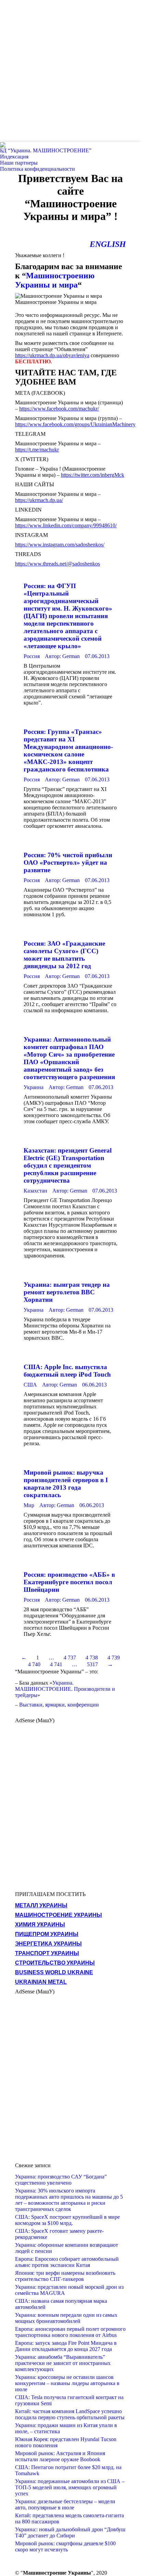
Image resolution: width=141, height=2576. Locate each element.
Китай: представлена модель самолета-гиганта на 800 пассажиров (69, 2518)
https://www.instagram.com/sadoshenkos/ (60, 545)
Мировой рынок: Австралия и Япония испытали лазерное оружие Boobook (60, 2456)
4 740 (34, 1664)
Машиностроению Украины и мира (55, 280)
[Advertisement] (70, 70)
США (30, 1385)
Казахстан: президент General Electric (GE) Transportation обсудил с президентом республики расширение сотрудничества (68, 1165)
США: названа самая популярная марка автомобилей (61, 2304)
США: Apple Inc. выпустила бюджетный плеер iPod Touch (67, 1371)
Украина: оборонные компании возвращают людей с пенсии (67, 2248)
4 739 (114, 1658)
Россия (32, 656)
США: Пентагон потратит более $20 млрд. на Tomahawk (68, 2470)
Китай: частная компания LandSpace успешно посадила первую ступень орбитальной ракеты (70, 2414)
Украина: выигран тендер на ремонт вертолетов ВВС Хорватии (67, 1292)
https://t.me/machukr (37, 450)
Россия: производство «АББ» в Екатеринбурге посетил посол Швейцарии (69, 1582)
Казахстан (35, 1191)
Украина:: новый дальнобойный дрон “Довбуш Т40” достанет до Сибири (70, 2532)
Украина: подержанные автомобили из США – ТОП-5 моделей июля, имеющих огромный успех (70, 2487)
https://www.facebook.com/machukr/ (59, 409)
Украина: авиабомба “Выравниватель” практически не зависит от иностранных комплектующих (63, 2363)
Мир (29, 1505)
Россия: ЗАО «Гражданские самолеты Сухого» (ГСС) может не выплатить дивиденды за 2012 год (64, 955)
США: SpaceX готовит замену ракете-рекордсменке (59, 2234)
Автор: (62, 656)
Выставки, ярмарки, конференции (59, 1705)
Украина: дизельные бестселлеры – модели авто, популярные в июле (65, 2504)
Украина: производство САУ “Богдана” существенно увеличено (61, 2180)
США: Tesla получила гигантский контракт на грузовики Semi (69, 2400)
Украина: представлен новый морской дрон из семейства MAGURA (69, 2290)
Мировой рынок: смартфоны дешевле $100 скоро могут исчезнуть (65, 2546)
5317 (92, 1664)
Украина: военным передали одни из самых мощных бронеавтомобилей (66, 2318)
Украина (34, 1087)
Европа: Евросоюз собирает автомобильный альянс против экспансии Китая (67, 2262)
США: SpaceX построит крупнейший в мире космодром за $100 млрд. (67, 2220)
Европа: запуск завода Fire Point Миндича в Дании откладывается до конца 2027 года (66, 2346)
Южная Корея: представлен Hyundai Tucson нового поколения (66, 2442)
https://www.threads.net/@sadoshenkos (57, 564)
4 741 (56, 1664)
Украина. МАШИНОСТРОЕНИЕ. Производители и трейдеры (65, 1689)
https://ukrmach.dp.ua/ (39, 500)
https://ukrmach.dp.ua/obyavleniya (52, 355)
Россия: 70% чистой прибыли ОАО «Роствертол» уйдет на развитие (68, 862)
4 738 (92, 1658)
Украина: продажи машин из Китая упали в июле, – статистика (66, 2428)
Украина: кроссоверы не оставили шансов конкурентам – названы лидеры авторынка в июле (67, 2383)
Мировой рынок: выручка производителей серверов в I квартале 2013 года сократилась (66, 1484)
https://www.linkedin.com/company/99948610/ (66, 525)
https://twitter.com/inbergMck (93, 475)
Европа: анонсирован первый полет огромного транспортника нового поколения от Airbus (70, 2332)
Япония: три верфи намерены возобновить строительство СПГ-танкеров (65, 2276)
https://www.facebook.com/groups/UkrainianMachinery (75, 424)
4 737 (70, 1658)
